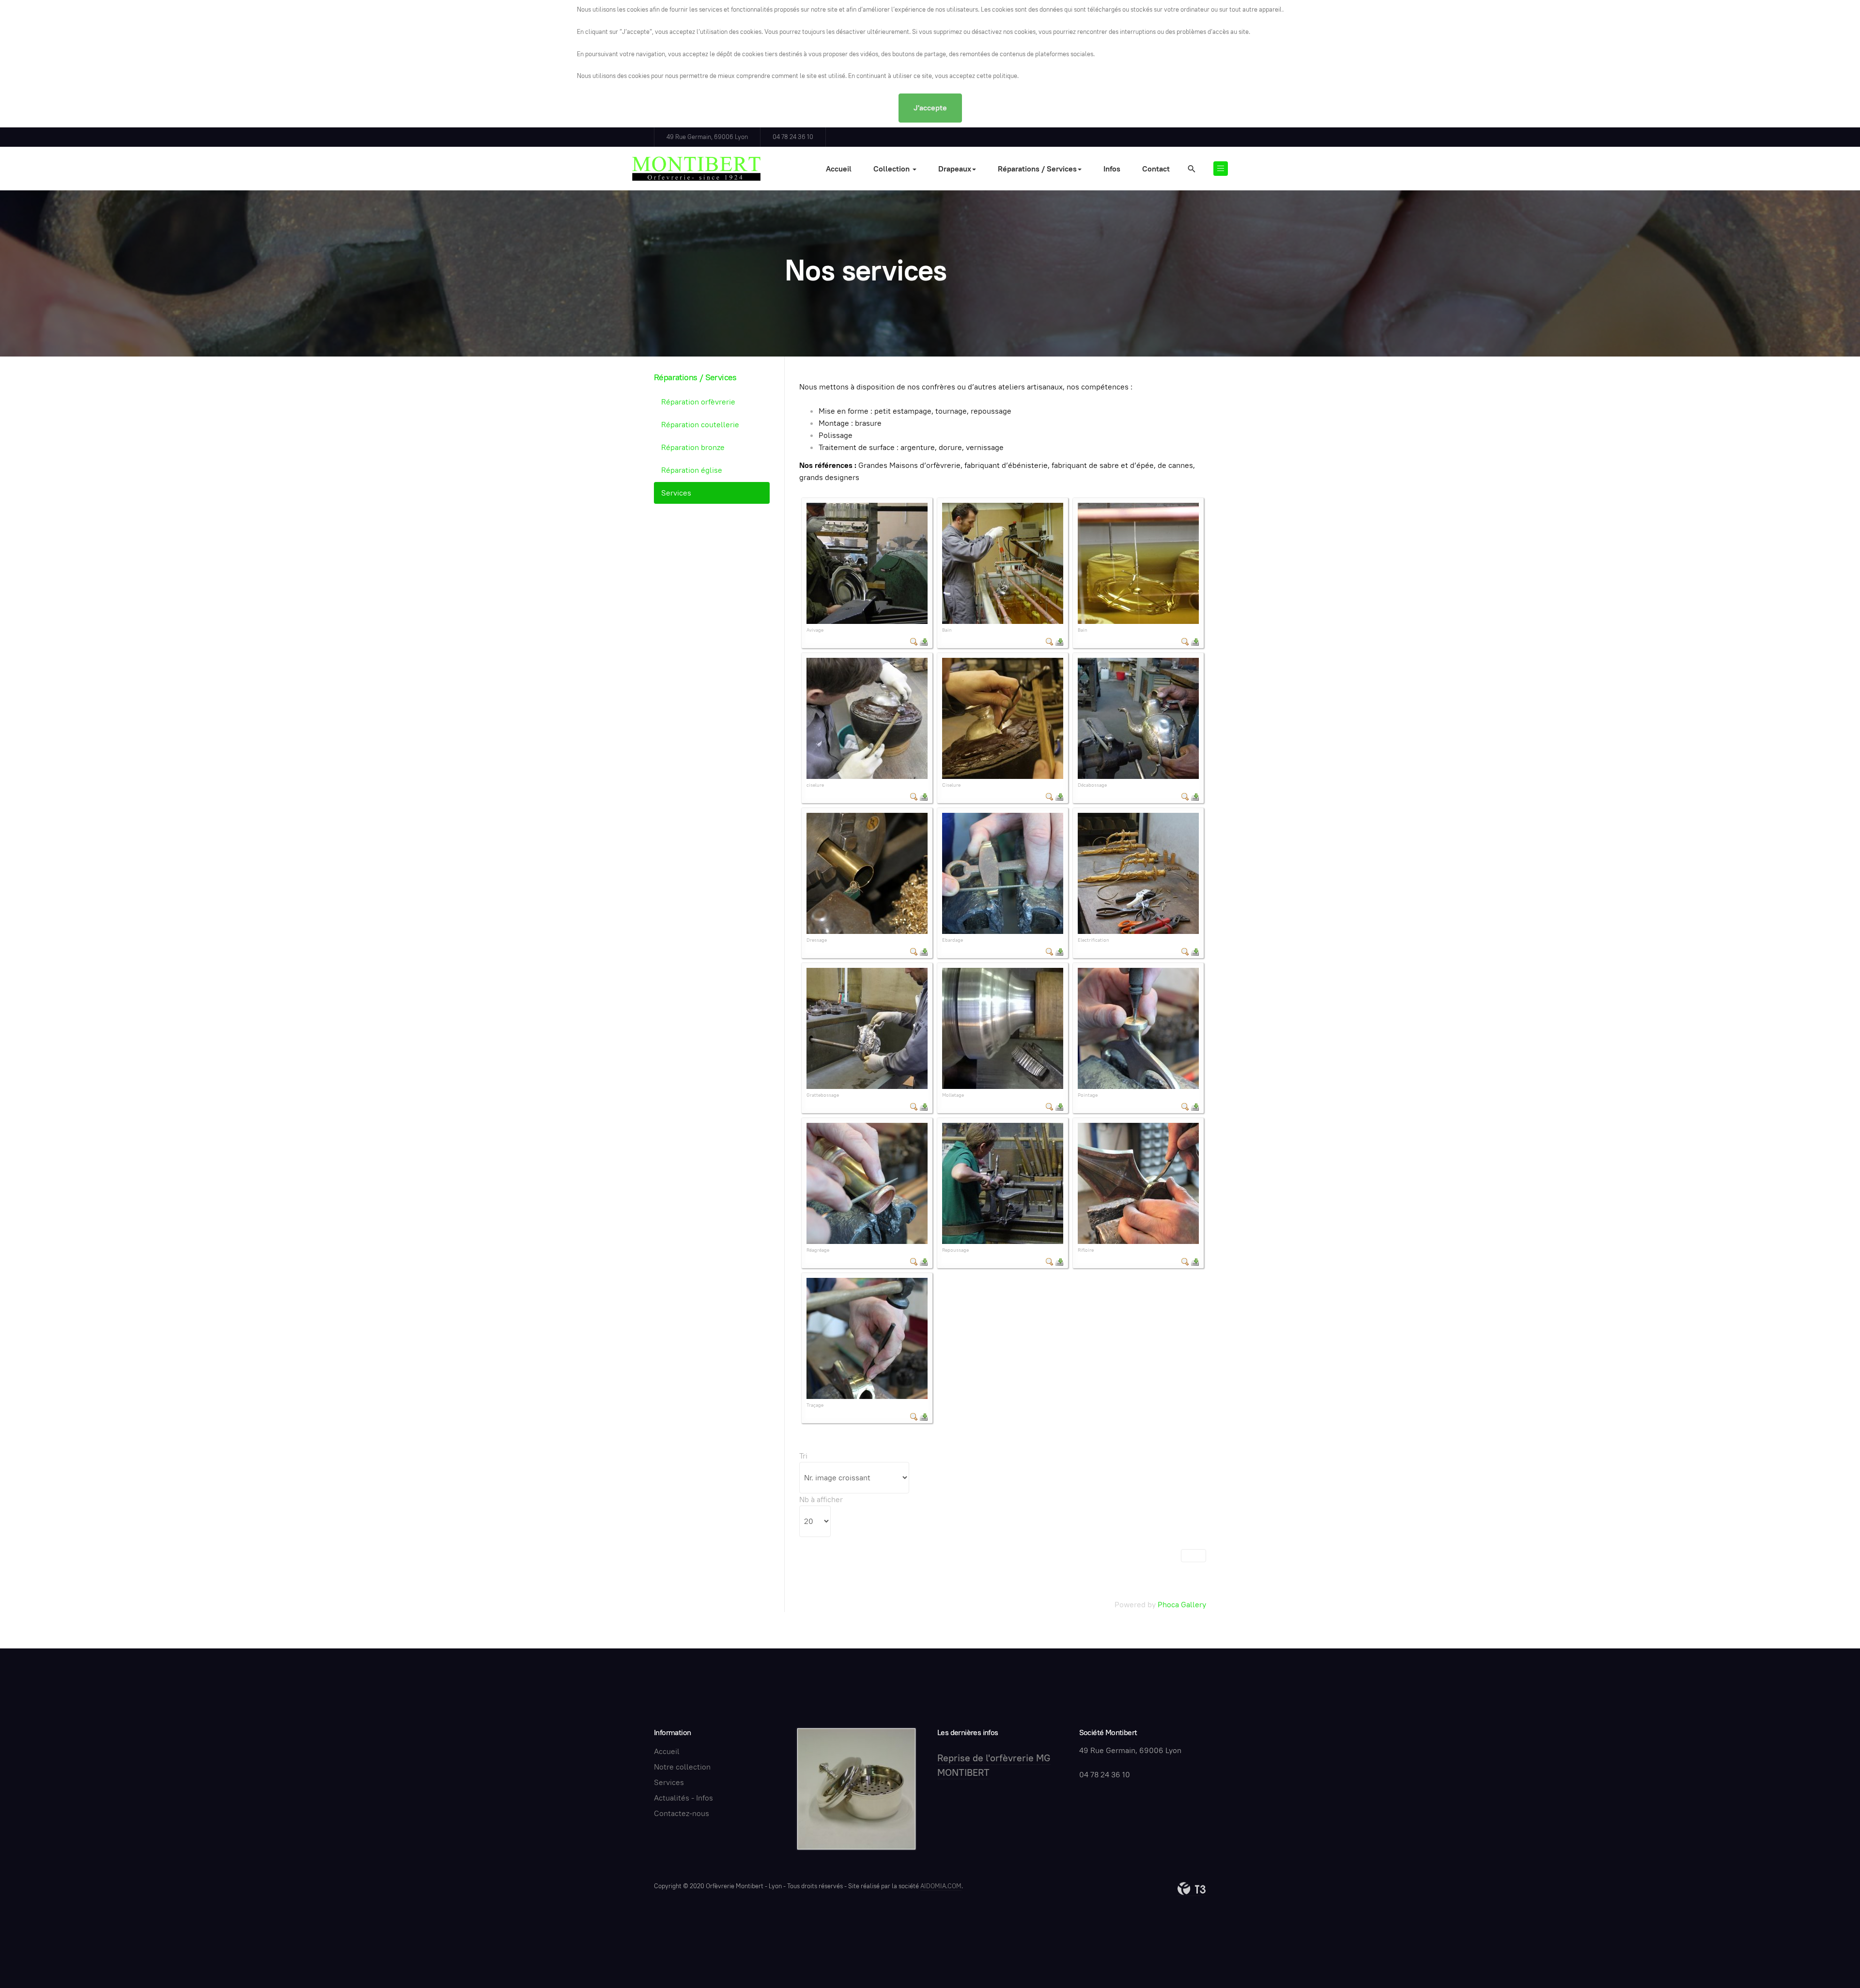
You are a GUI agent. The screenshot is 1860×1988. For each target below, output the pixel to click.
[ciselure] (867, 718)
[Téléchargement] (924, 641)
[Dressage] (867, 873)
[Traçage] (867, 1338)
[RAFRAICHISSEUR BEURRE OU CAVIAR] (856, 1788)
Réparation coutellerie (700, 425)
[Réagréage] (867, 1183)
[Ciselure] (1003, 718)
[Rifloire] (1138, 1183)
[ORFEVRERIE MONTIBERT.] (696, 169)
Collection (892, 169)
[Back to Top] (1831, 1959)
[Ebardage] (1003, 873)
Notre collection (682, 1767)
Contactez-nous (682, 1813)
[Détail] (914, 641)
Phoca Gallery (1182, 1605)
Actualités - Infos (683, 1798)
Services (676, 493)
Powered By (1192, 1889)
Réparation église (692, 470)
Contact (1156, 169)
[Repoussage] (1003, 1183)
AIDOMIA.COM (941, 1886)
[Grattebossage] (867, 1028)
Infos (1112, 169)
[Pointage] (1138, 1028)
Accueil (839, 169)
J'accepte (930, 108)
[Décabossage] (1138, 718)
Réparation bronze (693, 447)
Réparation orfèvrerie (698, 402)
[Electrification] (1138, 873)
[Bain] (1003, 563)
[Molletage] (1003, 1028)
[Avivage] (867, 563)
